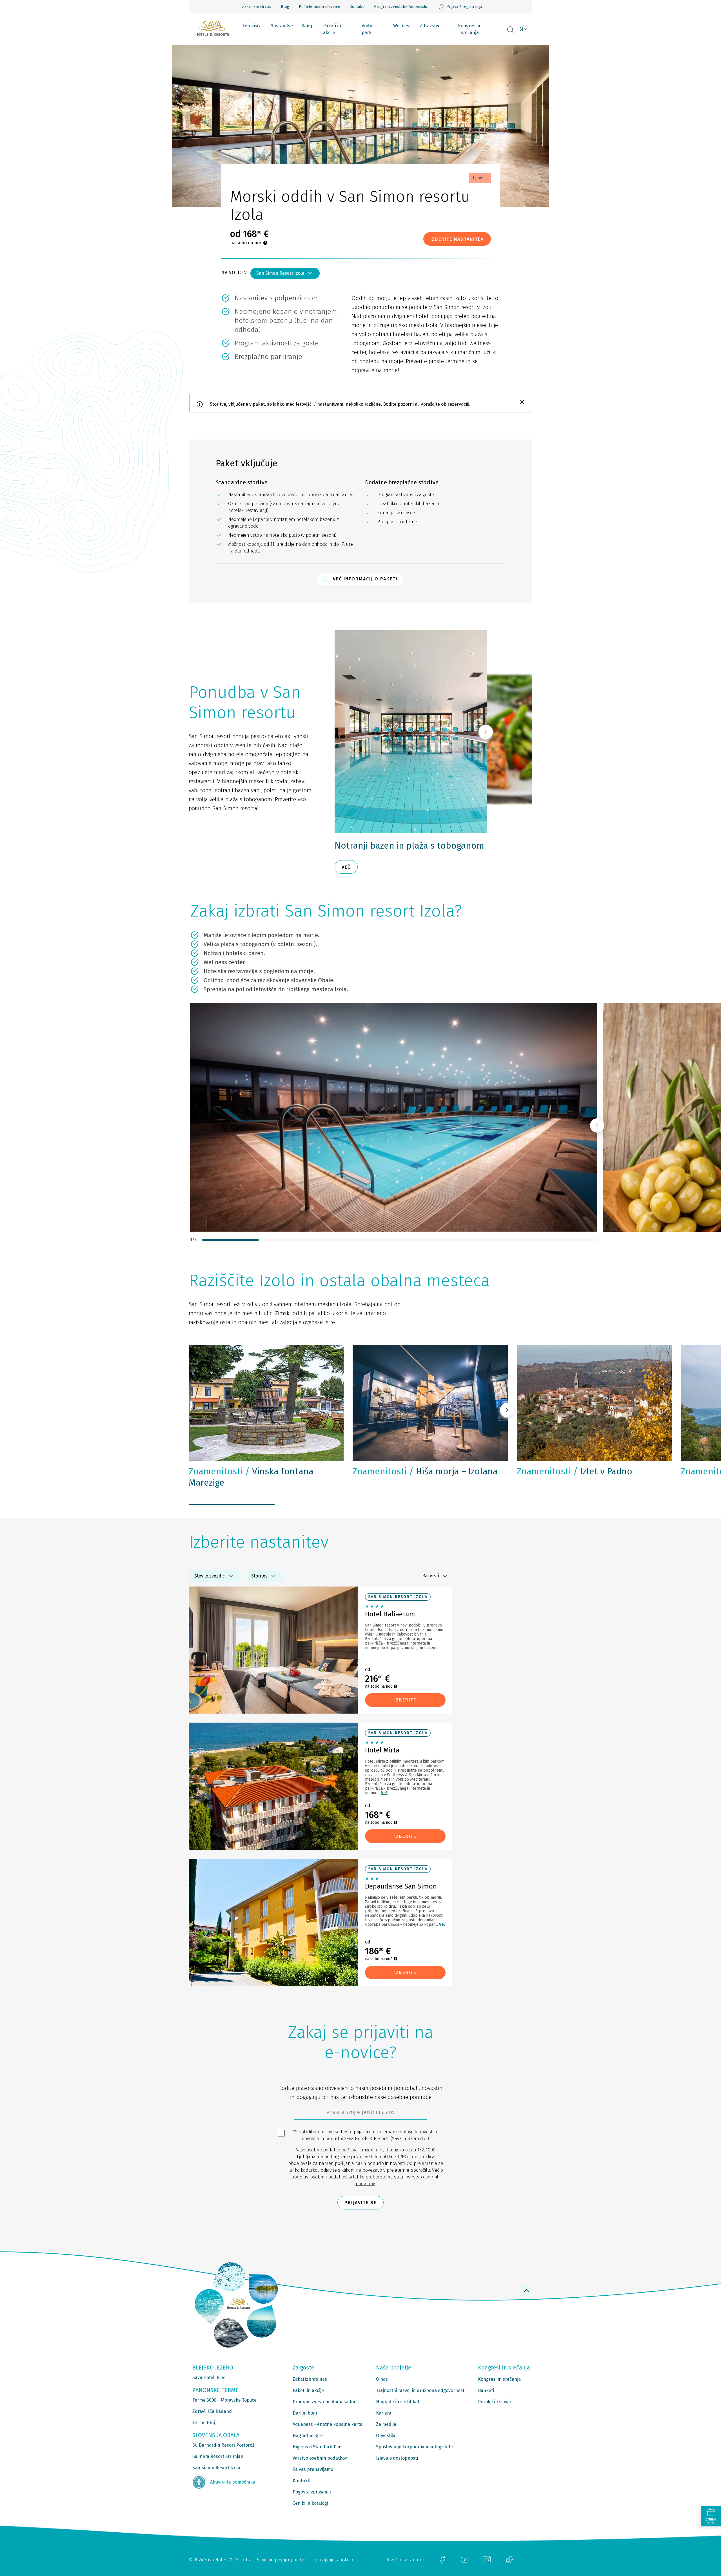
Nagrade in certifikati (398, 2402)
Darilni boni (305, 2413)
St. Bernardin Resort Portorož (223, 2445)
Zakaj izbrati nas (257, 7)
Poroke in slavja (494, 2402)
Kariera (384, 2413)
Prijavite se (360, 2203)
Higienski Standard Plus (318, 2447)
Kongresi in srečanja (470, 29)
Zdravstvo (430, 26)
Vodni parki (368, 29)
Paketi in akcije (332, 29)
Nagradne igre (308, 2436)
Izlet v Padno (575, 1471)
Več (384, 1793)
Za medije (386, 2424)
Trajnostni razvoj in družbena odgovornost (420, 2390)
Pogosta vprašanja (312, 2492)
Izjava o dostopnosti (397, 2458)
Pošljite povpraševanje (319, 7)
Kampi (308, 26)
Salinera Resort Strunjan (218, 2456)
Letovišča (252, 26)
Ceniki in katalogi (310, 2503)
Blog (285, 7)
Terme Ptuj (204, 2423)
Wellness (402, 26)
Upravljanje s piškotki (333, 2560)
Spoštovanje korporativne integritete (414, 2447)
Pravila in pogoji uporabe (280, 2560)
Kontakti (357, 7)
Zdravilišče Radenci (212, 2411)
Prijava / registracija (464, 7)
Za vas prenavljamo (313, 2469)
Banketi (486, 2390)
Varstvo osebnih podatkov (320, 2458)
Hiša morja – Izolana (425, 1471)
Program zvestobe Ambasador (401, 7)
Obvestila (386, 2436)
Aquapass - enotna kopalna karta (328, 2424)
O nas (382, 2379)
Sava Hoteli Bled (209, 2378)
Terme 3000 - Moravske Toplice (224, 2400)
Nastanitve (281, 26)
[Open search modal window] (510, 30)
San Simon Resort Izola (280, 273)
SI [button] (521, 29)
